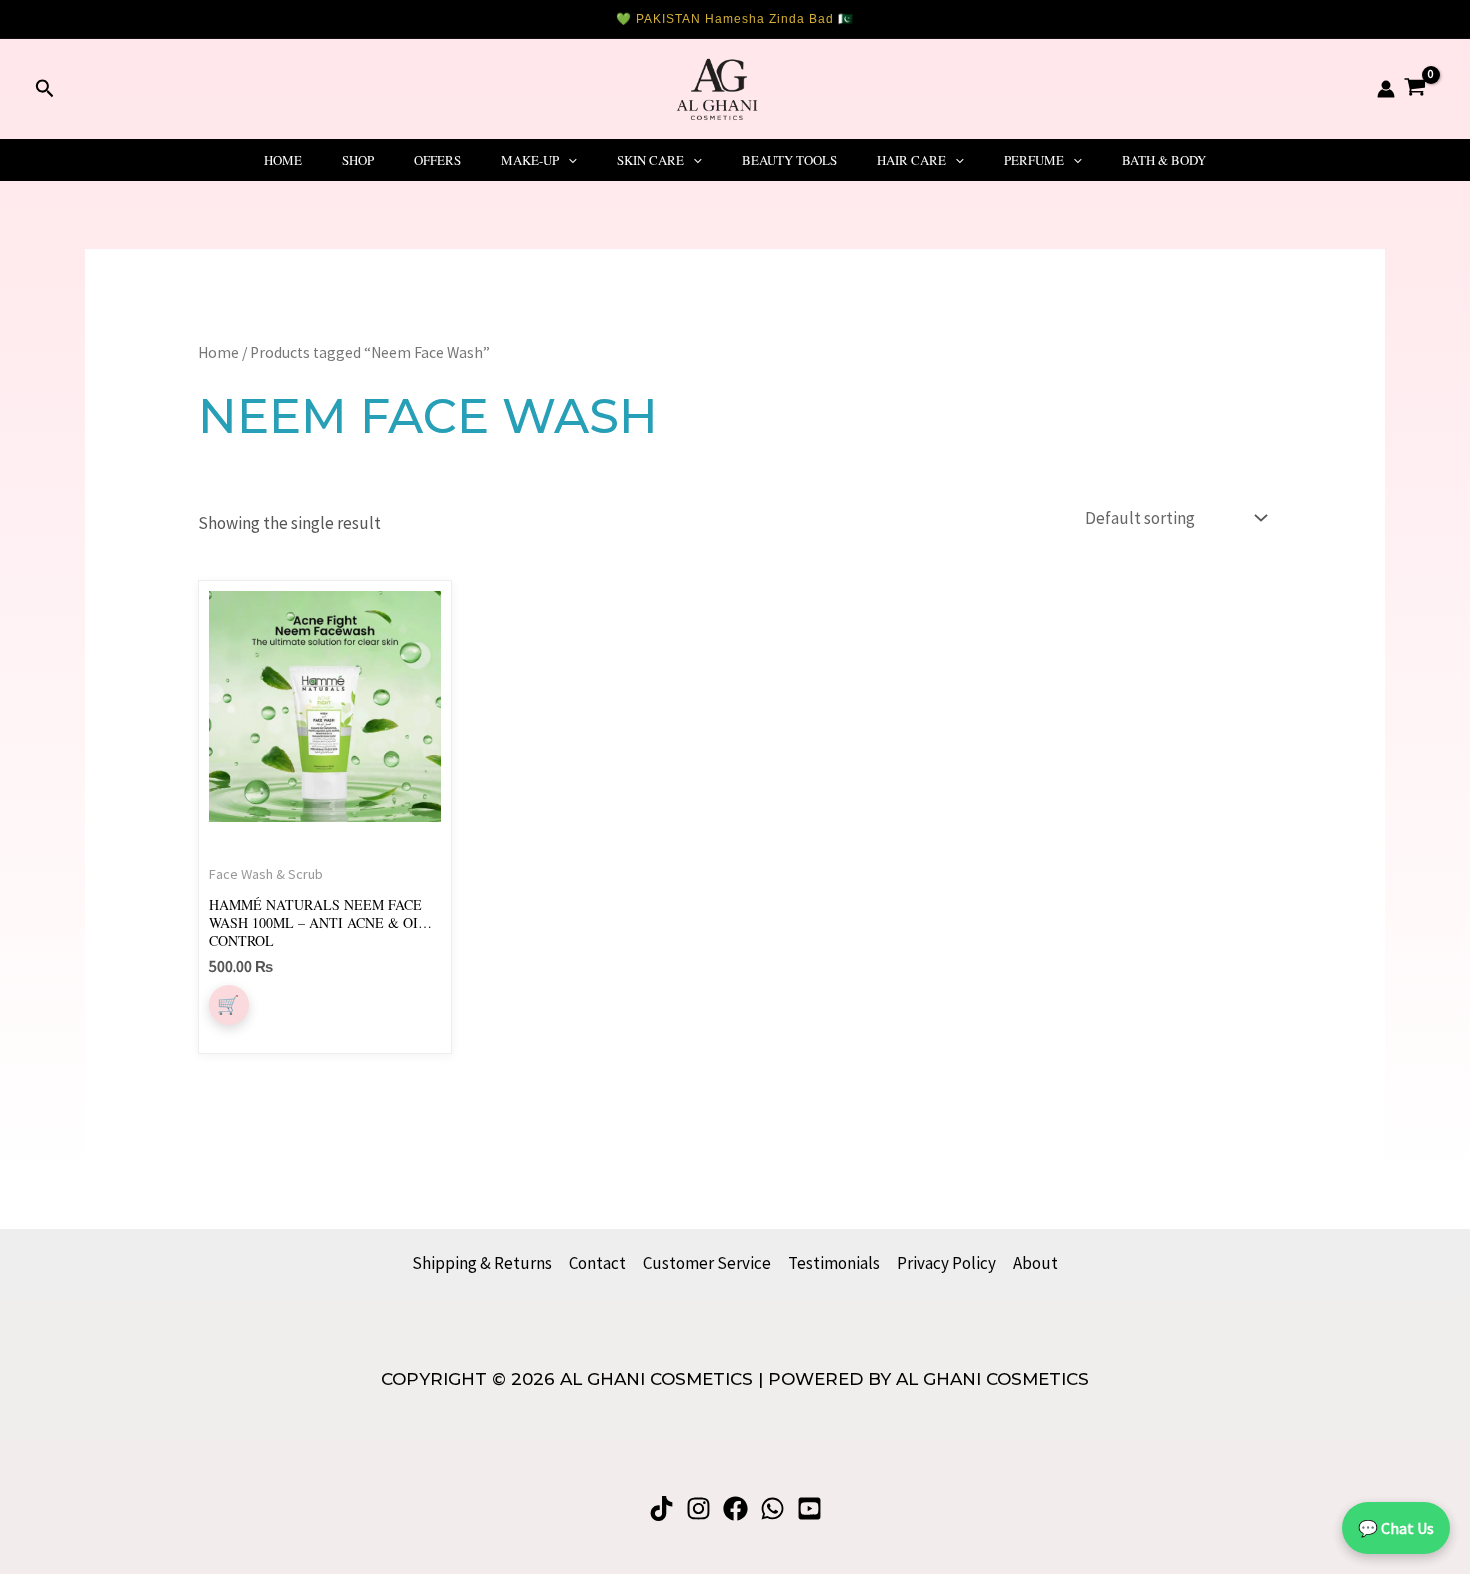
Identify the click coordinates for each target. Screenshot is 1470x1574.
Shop (358, 160)
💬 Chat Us (1396, 1528)
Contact (597, 1263)
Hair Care (911, 160)
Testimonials (834, 1263)
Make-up (530, 160)
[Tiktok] (661, 1508)
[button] (45, 89)
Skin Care (650, 160)
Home (283, 160)
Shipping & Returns (482, 1263)
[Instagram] (698, 1508)
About (1035, 1263)
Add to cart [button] (229, 1005)
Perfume (1034, 160)
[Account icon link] (1386, 89)
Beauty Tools (789, 160)
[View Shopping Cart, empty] (1415, 88)
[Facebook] (735, 1508)
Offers (437, 160)
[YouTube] (809, 1508)
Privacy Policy (946, 1263)
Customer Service (707, 1263)
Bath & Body (1164, 160)
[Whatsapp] (772, 1508)
